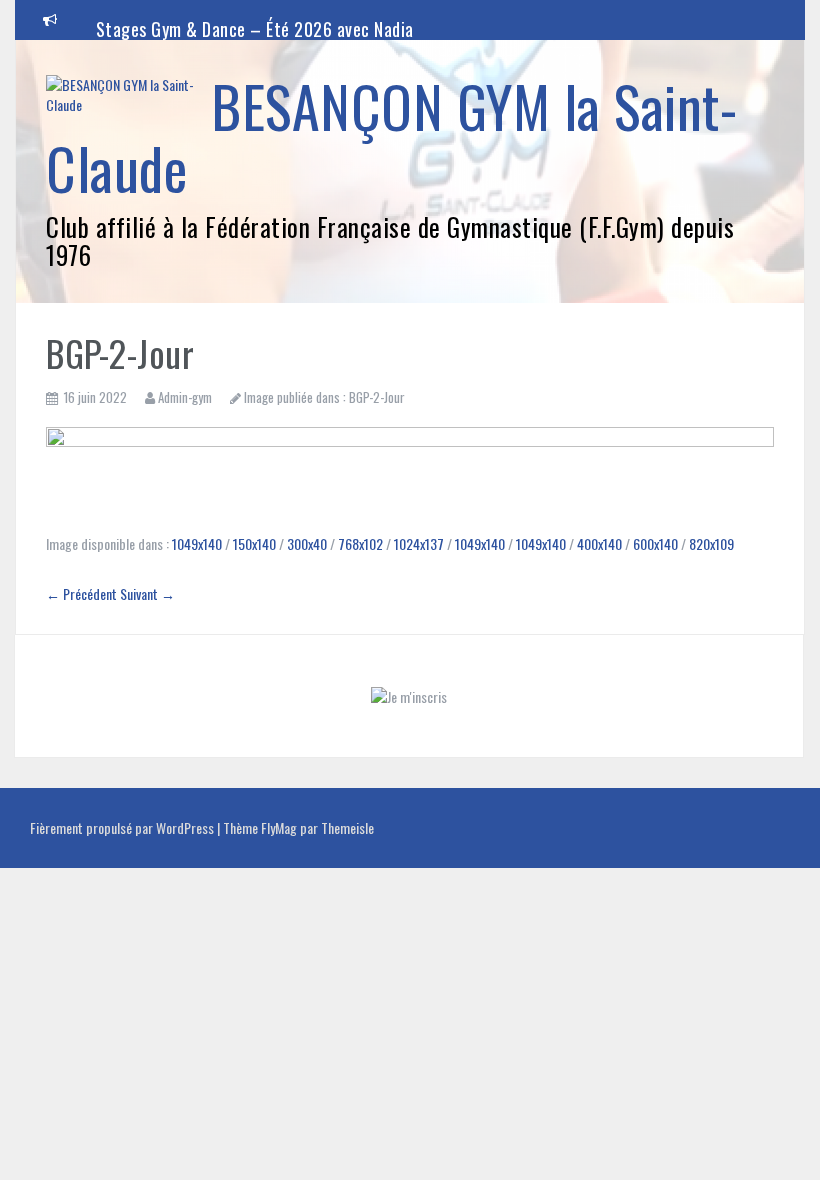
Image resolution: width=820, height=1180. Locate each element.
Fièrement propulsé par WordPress (123, 827)
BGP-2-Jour (377, 397)
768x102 (360, 543)
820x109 (711, 543)
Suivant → (147, 593)
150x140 (254, 543)
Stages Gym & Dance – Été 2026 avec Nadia (255, 29)
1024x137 (419, 543)
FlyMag (279, 827)
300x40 (307, 543)
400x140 (599, 543)
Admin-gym (185, 397)
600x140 (655, 543)
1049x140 (197, 543)
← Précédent (81, 593)
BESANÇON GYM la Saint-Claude (391, 136)
